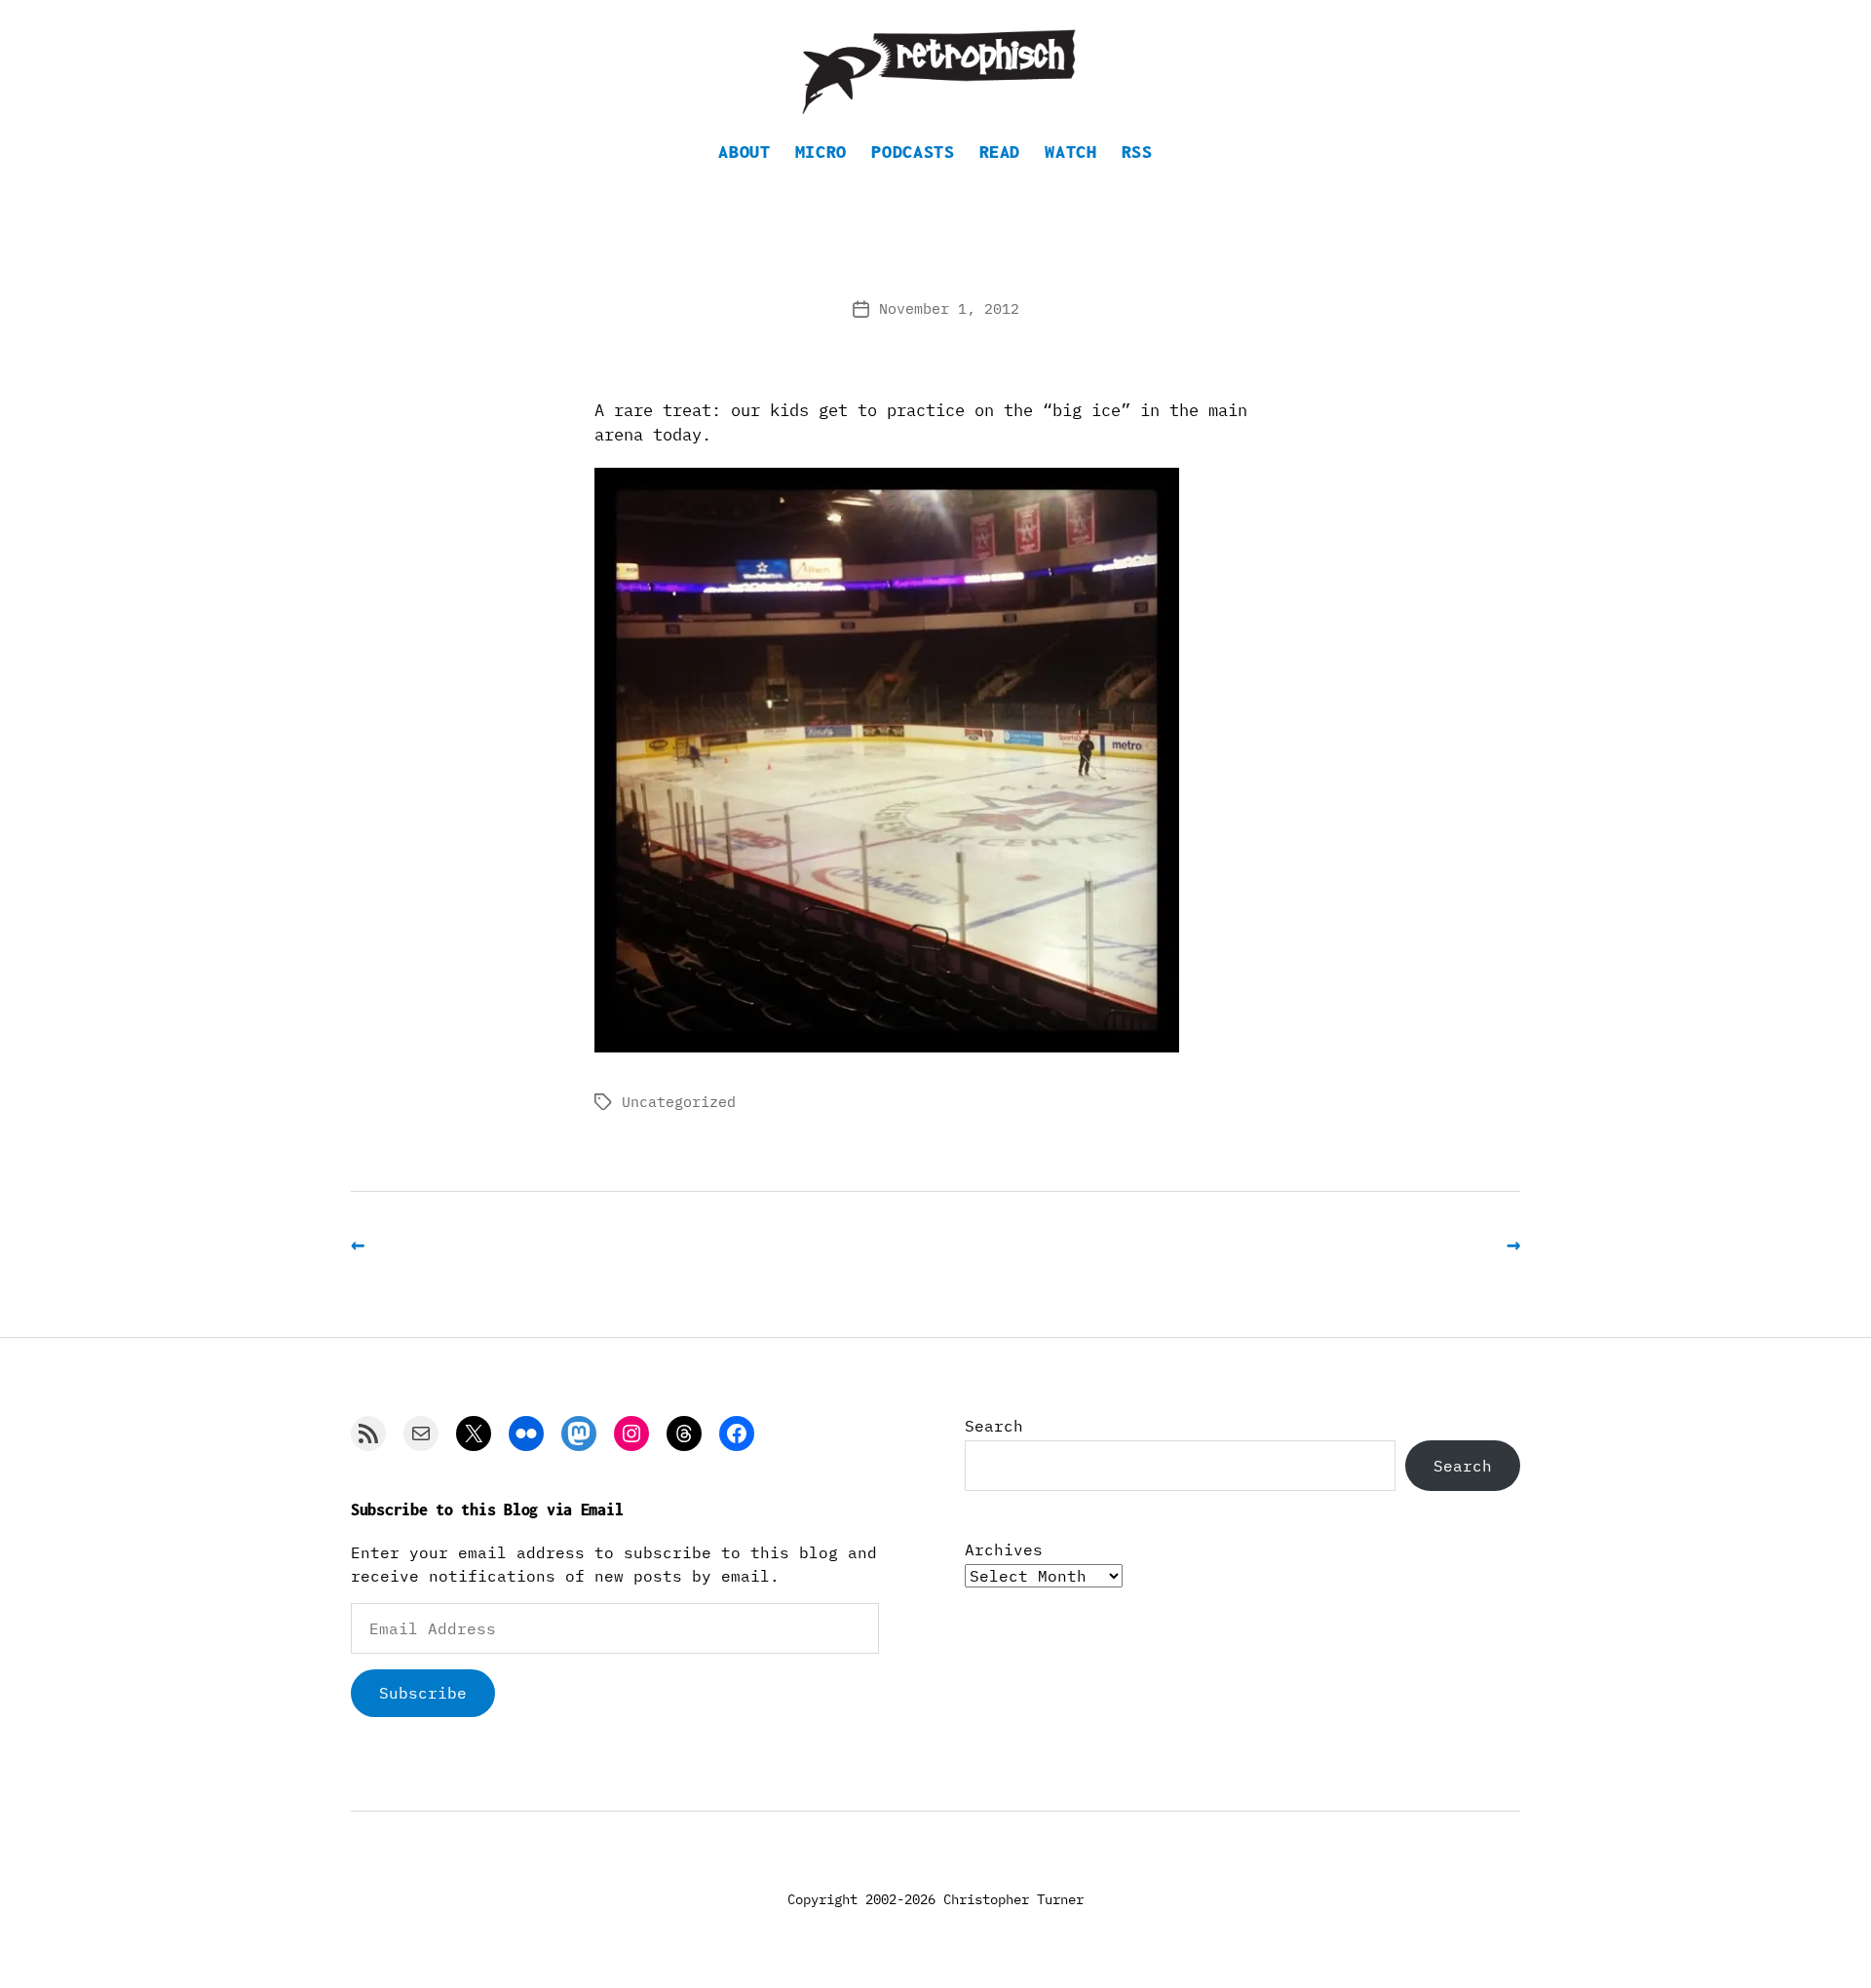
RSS (1137, 152)
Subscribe (423, 1693)
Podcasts (913, 152)
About (744, 152)
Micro (821, 152)
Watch (1070, 152)
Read (1000, 152)
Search (994, 1426)
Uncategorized (679, 1102)
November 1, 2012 (949, 308)
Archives (1004, 1549)
